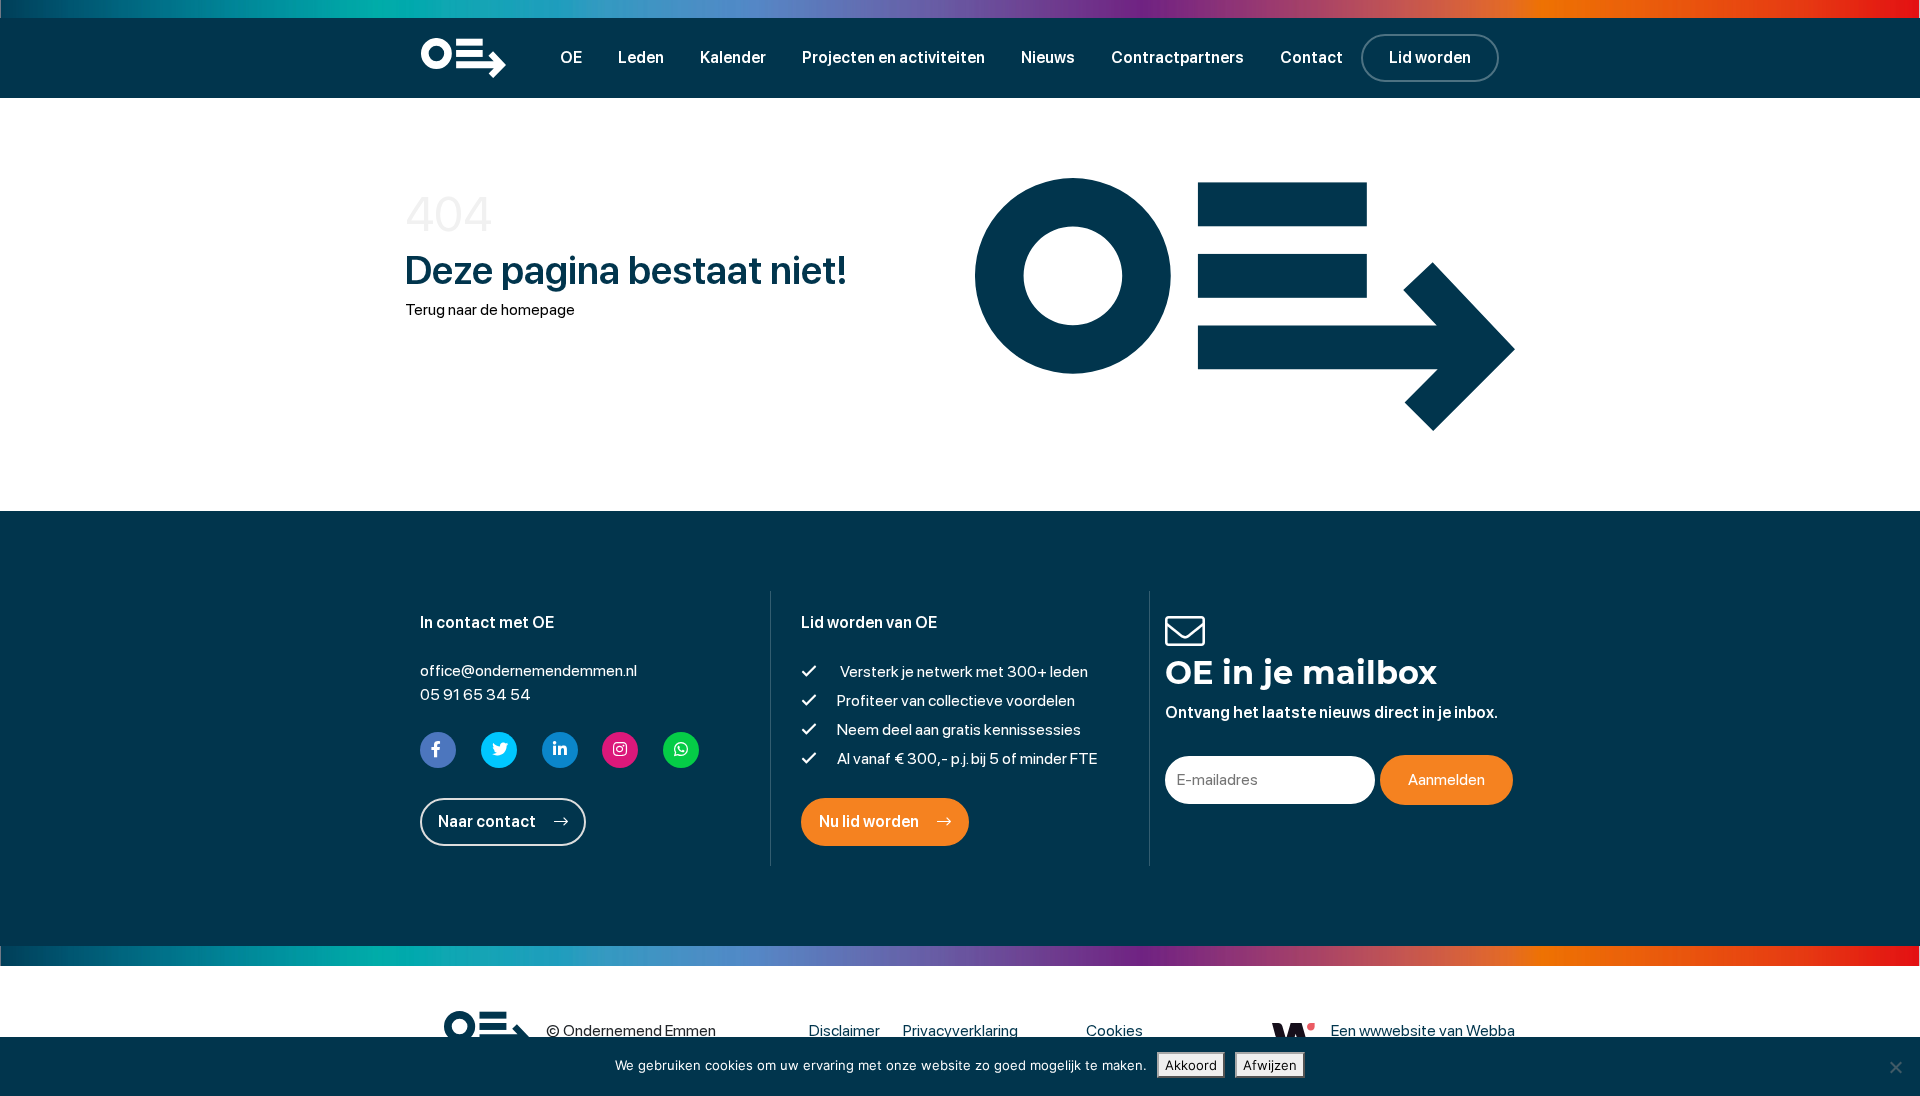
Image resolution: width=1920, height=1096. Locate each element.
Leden (641, 57)
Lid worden (1430, 57)
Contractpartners (1177, 57)
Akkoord (1191, 1065)
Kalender (733, 57)
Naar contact (488, 821)
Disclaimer (844, 1030)
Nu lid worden (870, 821)
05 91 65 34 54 (475, 694)
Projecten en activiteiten (893, 57)
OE (571, 57)
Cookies (1114, 1030)
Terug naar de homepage (490, 309)
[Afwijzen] (1895, 1067)
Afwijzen (1270, 1065)
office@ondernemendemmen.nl (528, 670)
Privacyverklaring (960, 1030)
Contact (1311, 57)
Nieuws (1048, 57)
